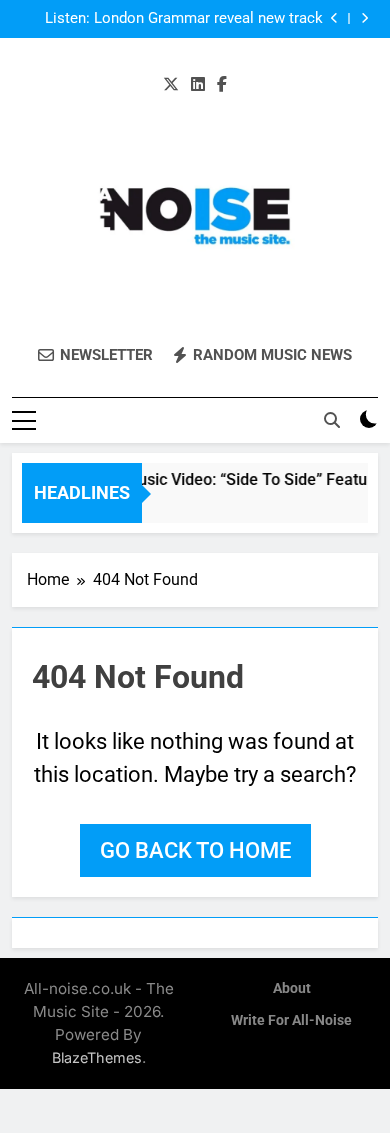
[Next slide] (364, 18)
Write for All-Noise (291, 1020)
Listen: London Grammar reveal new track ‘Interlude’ (184, 19)
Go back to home (195, 850)
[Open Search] (332, 420)
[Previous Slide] (334, 18)
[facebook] (222, 85)
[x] (171, 85)
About (292, 988)
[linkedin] (198, 85)
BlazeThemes (97, 1057)
